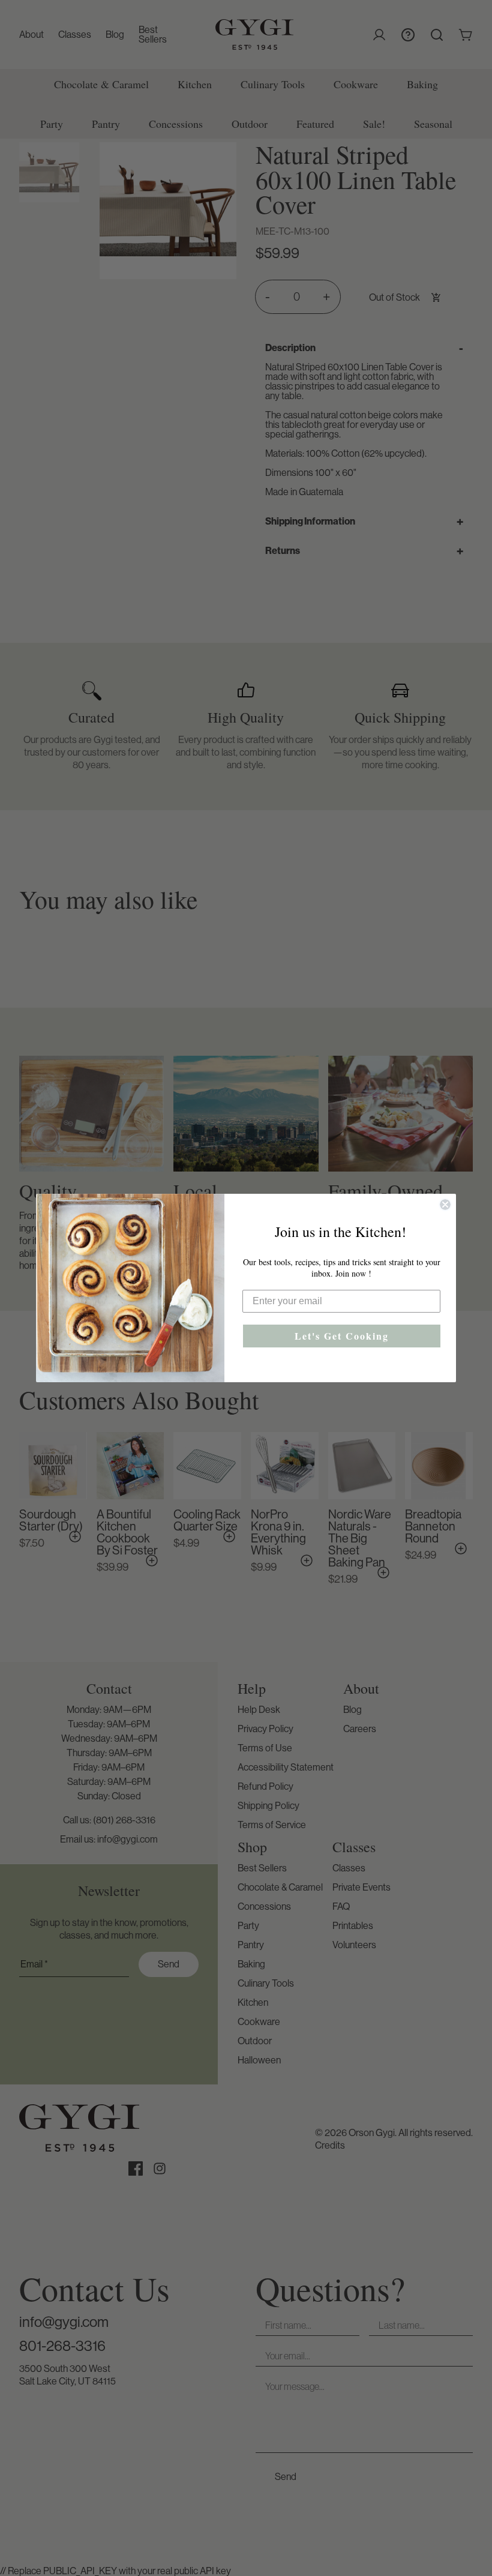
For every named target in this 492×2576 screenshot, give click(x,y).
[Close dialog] (445, 1205)
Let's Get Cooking (342, 1336)
